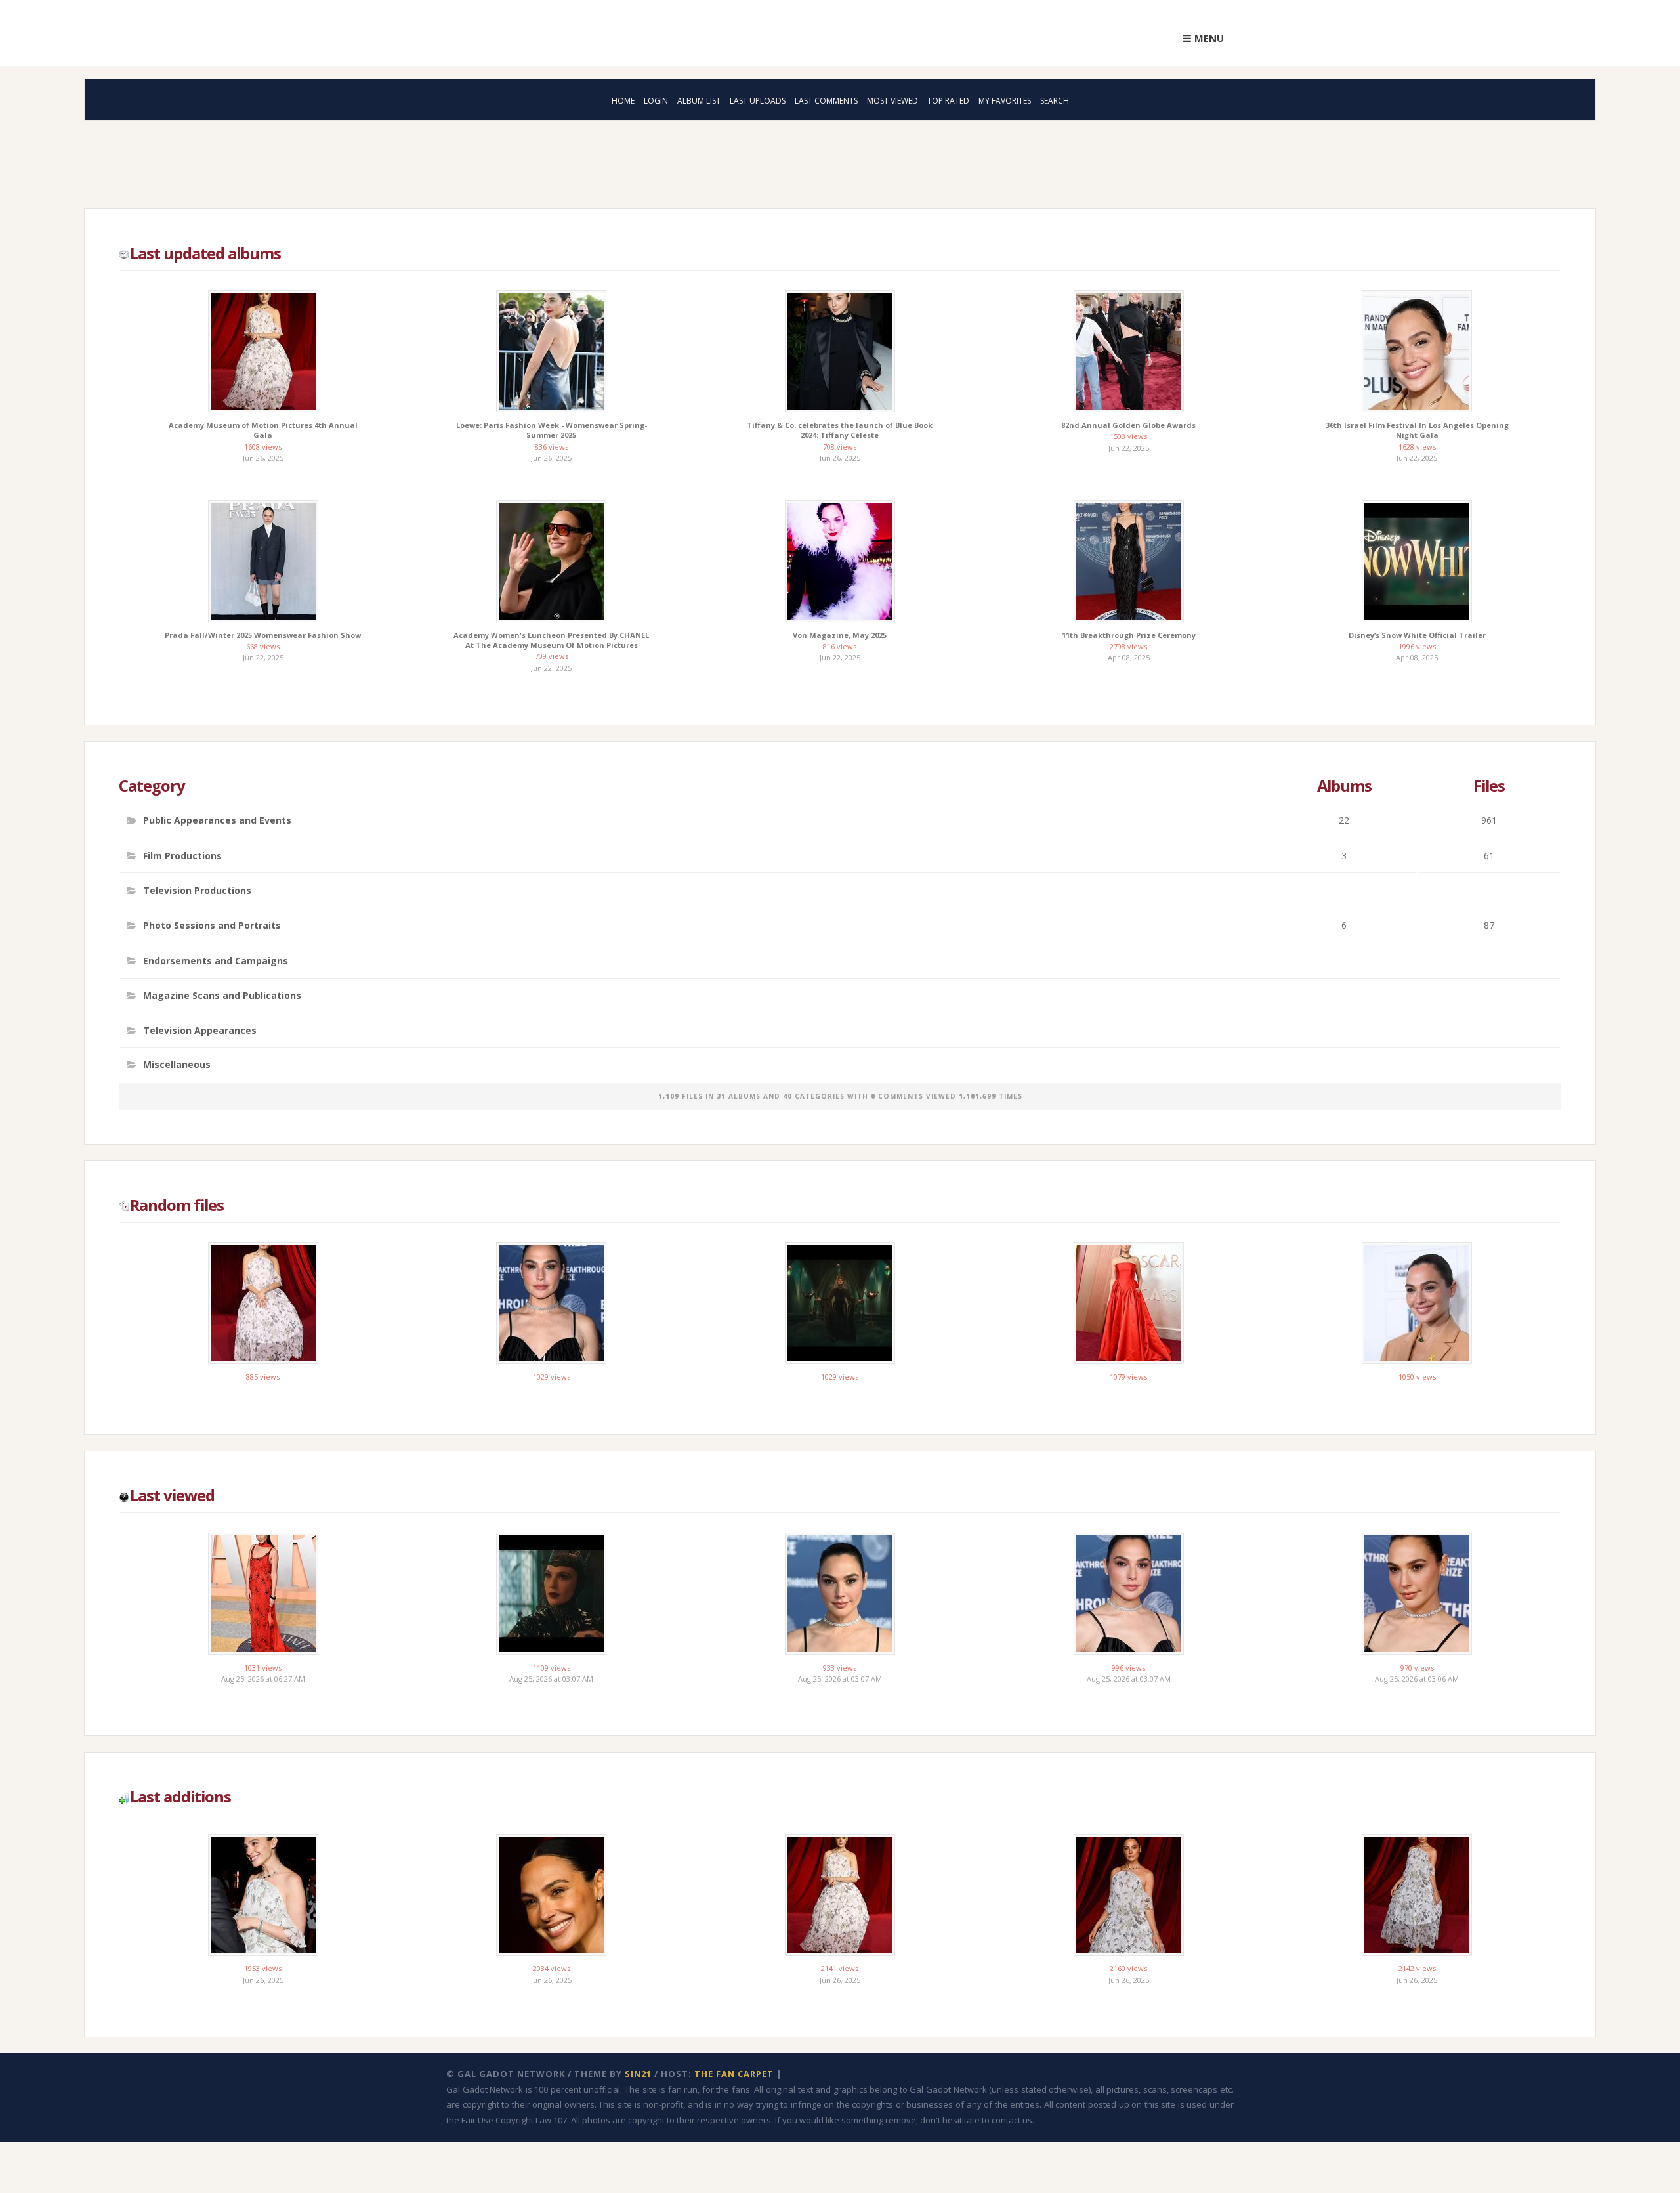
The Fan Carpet (734, 2038)
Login (656, 101)
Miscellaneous (177, 1038)
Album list (699, 101)
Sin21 (638, 2038)
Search (1055, 101)
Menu (1209, 38)
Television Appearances (200, 1007)
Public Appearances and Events (217, 814)
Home (623, 101)
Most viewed (892, 101)
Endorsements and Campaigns (216, 943)
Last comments (826, 101)
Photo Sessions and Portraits (212, 911)
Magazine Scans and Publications (222, 974)
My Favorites (1005, 101)
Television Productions (197, 879)
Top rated (948, 101)
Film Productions (182, 846)
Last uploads (758, 101)
